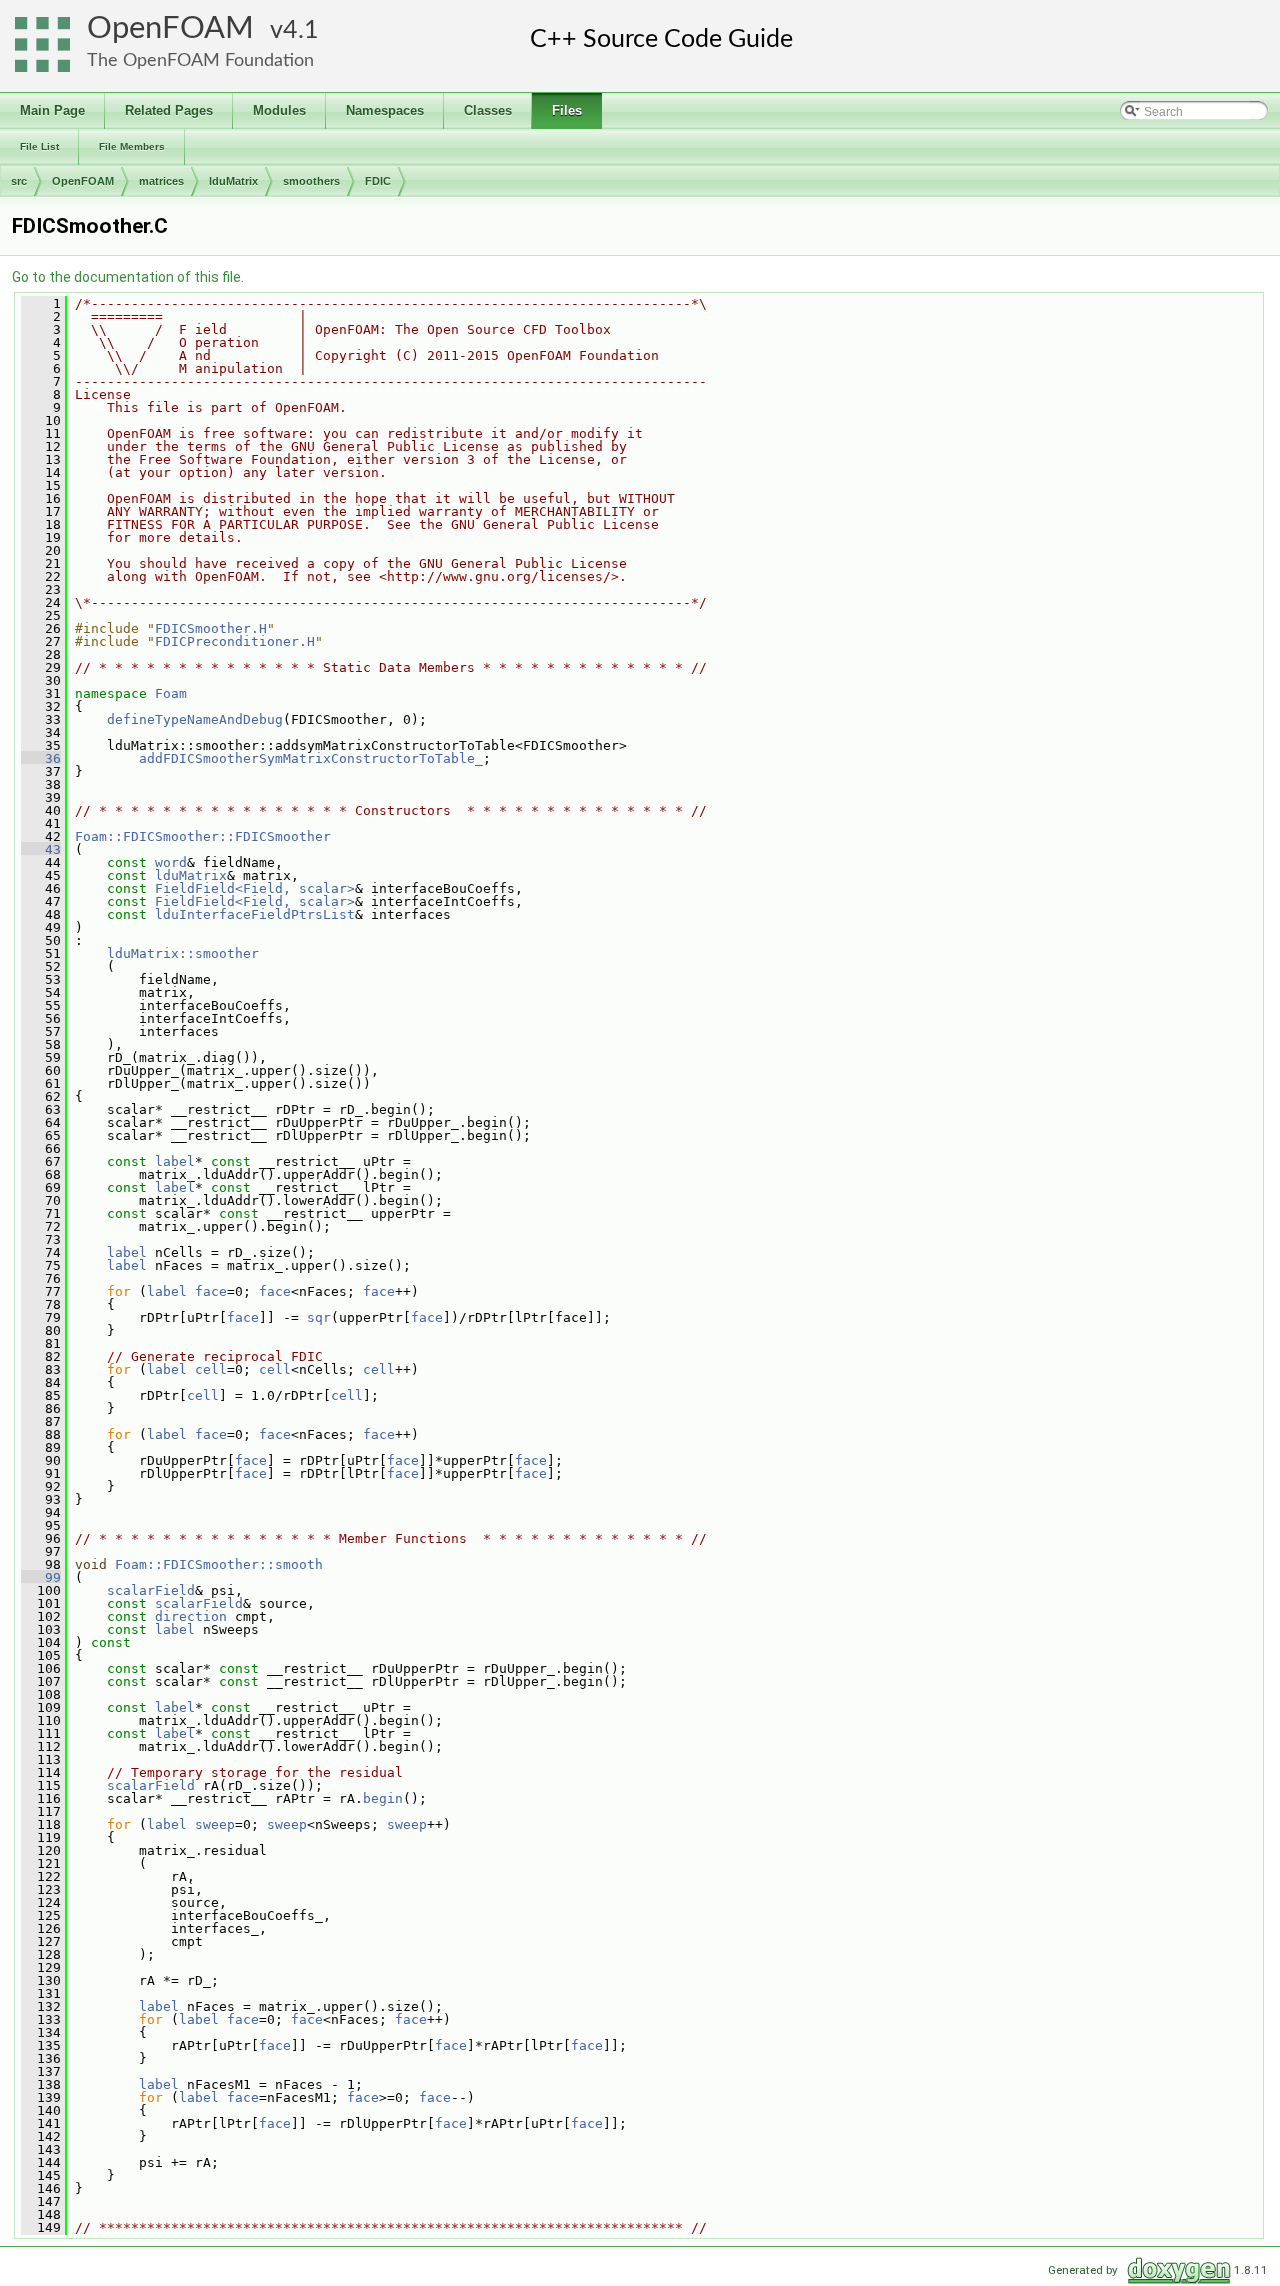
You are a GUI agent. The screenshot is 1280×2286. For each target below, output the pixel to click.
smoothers (311, 181)
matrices (161, 181)
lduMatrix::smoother (183, 953)
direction (191, 1616)
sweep (215, 1824)
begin (383, 1798)
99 (41, 1577)
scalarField (151, 1590)
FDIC (378, 181)
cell (211, 1369)
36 (41, 758)
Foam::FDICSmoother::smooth (219, 1564)
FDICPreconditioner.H (235, 641)
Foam (171, 693)
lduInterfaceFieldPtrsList (255, 914)
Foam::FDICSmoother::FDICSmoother (203, 836)
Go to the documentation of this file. (128, 277)
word (171, 862)
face (211, 1291)
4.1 (301, 30)
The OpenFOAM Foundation (200, 60)
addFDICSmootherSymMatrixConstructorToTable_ (311, 758)
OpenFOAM (170, 28)
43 (41, 849)
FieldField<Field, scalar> (255, 888)
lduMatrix (233, 181)
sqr (319, 1317)
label (175, 1161)
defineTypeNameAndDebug (195, 719)
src (19, 181)
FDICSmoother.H (211, 628)
